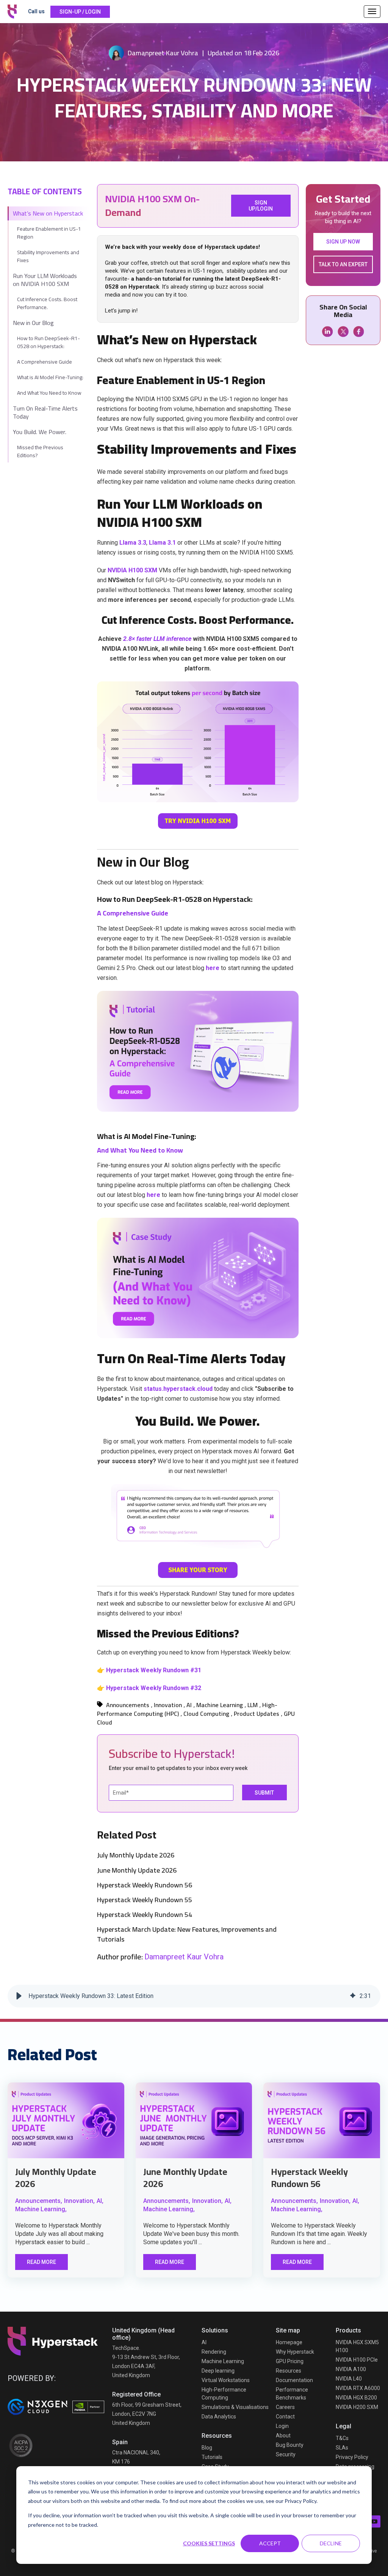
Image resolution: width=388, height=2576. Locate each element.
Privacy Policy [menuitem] (352, 2457)
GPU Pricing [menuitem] (290, 2361)
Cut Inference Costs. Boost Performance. (47, 303)
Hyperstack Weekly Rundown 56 (145, 1885)
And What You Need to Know (49, 393)
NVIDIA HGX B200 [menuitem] (356, 2398)
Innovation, (79, 2201)
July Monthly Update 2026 (136, 1855)
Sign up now (343, 242)
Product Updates (257, 1714)
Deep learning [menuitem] (218, 2371)
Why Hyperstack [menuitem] (295, 2352)
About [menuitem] (283, 2435)
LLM (253, 1705)
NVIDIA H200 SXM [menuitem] (357, 2407)
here (213, 968)
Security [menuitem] (286, 2454)
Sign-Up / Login (80, 12)
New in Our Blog (33, 323)
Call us (36, 11)
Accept (270, 2543)
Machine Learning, (41, 2209)
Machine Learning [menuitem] (223, 2361)
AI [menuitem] (204, 2342)
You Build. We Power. (40, 432)
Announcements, (39, 2201)
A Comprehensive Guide (45, 362)
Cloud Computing (206, 1714)
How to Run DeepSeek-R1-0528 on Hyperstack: (48, 342)
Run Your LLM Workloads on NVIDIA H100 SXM (45, 280)
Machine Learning (220, 1705)
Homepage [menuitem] (289, 2342)
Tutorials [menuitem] (212, 2457)
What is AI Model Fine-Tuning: (50, 377)
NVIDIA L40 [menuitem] (349, 2379)
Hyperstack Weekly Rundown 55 (145, 1900)
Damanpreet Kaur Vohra (163, 53)
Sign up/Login (261, 206)
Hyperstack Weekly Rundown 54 (145, 1914)
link (66, 2120)
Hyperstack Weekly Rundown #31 (154, 1670)
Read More (41, 2262)
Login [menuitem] (282, 2426)
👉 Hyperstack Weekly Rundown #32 (149, 1688)
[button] (19, 1996)
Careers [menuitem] (285, 2407)
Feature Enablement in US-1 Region (49, 233)
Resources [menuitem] (289, 2371)
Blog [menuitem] (207, 2448)
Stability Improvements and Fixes (48, 256)
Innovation (168, 1705)
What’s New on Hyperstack (48, 213)
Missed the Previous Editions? (40, 451)
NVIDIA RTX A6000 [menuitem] (358, 2388)
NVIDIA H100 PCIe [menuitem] (357, 2360)
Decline (331, 2543)
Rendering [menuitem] (214, 2352)
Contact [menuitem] (285, 2417)
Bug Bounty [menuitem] (290, 2445)
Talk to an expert (343, 264)
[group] (194, 1996)
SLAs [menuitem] (342, 2448)
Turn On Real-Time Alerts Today (45, 412)
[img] (353, 1996)
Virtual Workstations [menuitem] (226, 2380)
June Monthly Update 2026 (137, 1870)
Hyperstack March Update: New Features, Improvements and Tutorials (187, 1934)
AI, (100, 2201)
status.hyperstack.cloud (179, 1389)
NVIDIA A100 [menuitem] (351, 2369)
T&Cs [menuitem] (342, 2438)
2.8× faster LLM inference (157, 639)
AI (189, 1705)
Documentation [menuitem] (294, 2380)
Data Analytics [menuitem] (219, 2417)
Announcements (128, 1705)
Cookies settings (209, 2543)
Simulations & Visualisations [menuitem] (235, 2407)
